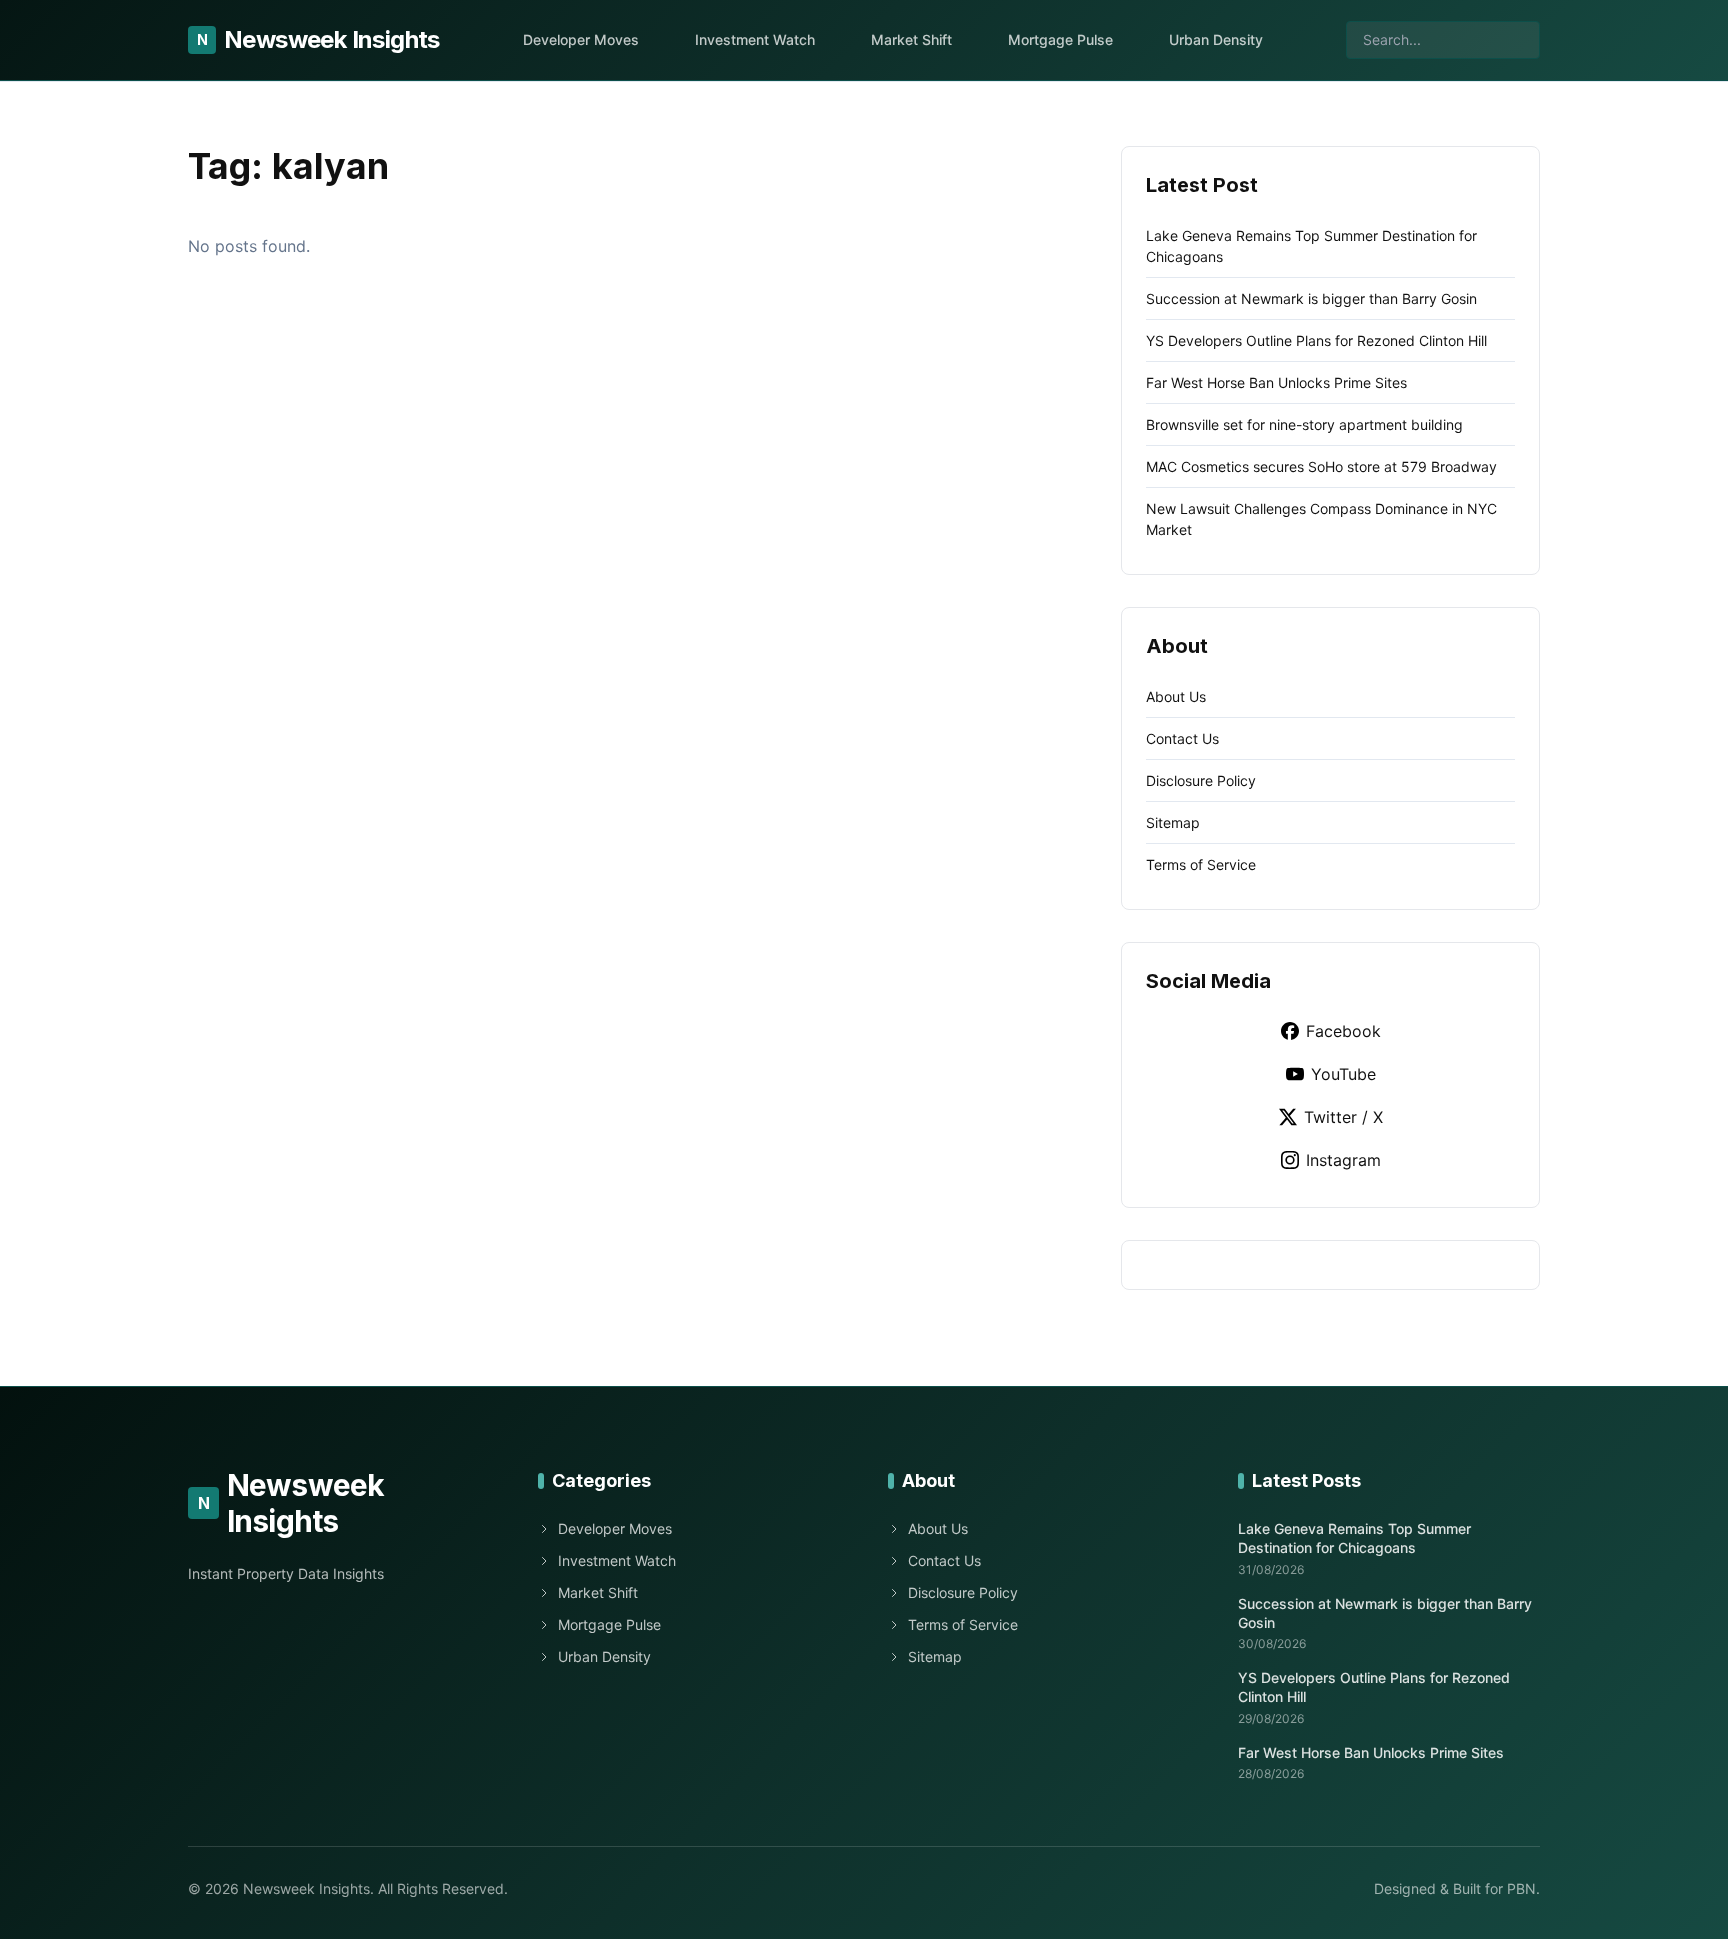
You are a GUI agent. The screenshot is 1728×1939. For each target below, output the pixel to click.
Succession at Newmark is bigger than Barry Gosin (1311, 298)
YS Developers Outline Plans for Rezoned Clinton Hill (1316, 340)
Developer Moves (581, 39)
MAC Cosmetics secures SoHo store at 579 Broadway (1321, 466)
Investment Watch (755, 39)
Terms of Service (1201, 864)
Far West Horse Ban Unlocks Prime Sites (1276, 382)
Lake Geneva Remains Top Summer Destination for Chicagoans (1354, 1538)
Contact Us (1182, 738)
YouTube (1343, 1074)
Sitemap (1173, 822)
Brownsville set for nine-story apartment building (1304, 424)
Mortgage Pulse (1060, 39)
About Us (1176, 696)
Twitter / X (1343, 1117)
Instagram (1343, 1160)
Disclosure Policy (1201, 780)
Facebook (1343, 1031)
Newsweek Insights (318, 39)
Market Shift (911, 39)
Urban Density (1216, 39)
